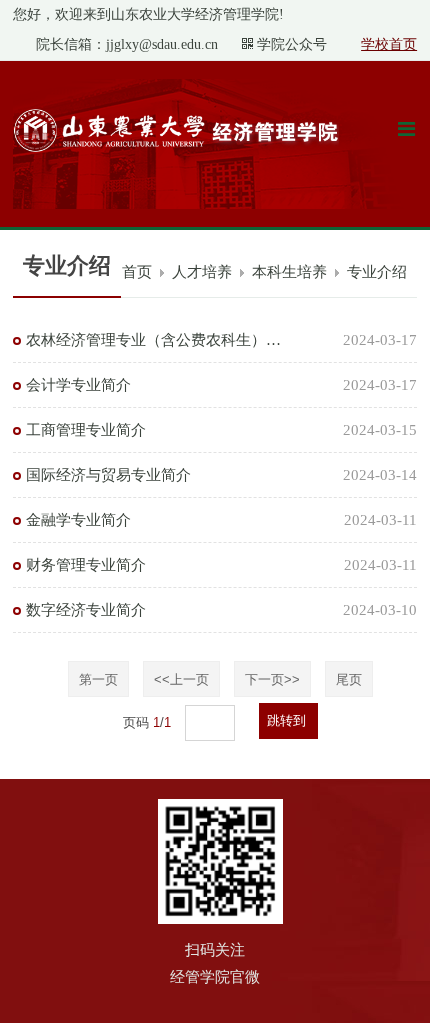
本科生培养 (289, 272)
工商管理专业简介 (86, 430)
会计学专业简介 (78, 385)
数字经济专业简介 (86, 610)
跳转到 (288, 720)
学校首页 (389, 44)
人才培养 (202, 272)
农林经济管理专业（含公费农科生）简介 (160, 340)
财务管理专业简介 (86, 565)
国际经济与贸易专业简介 (108, 475)
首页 (137, 272)
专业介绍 (377, 272)
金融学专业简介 (78, 520)
